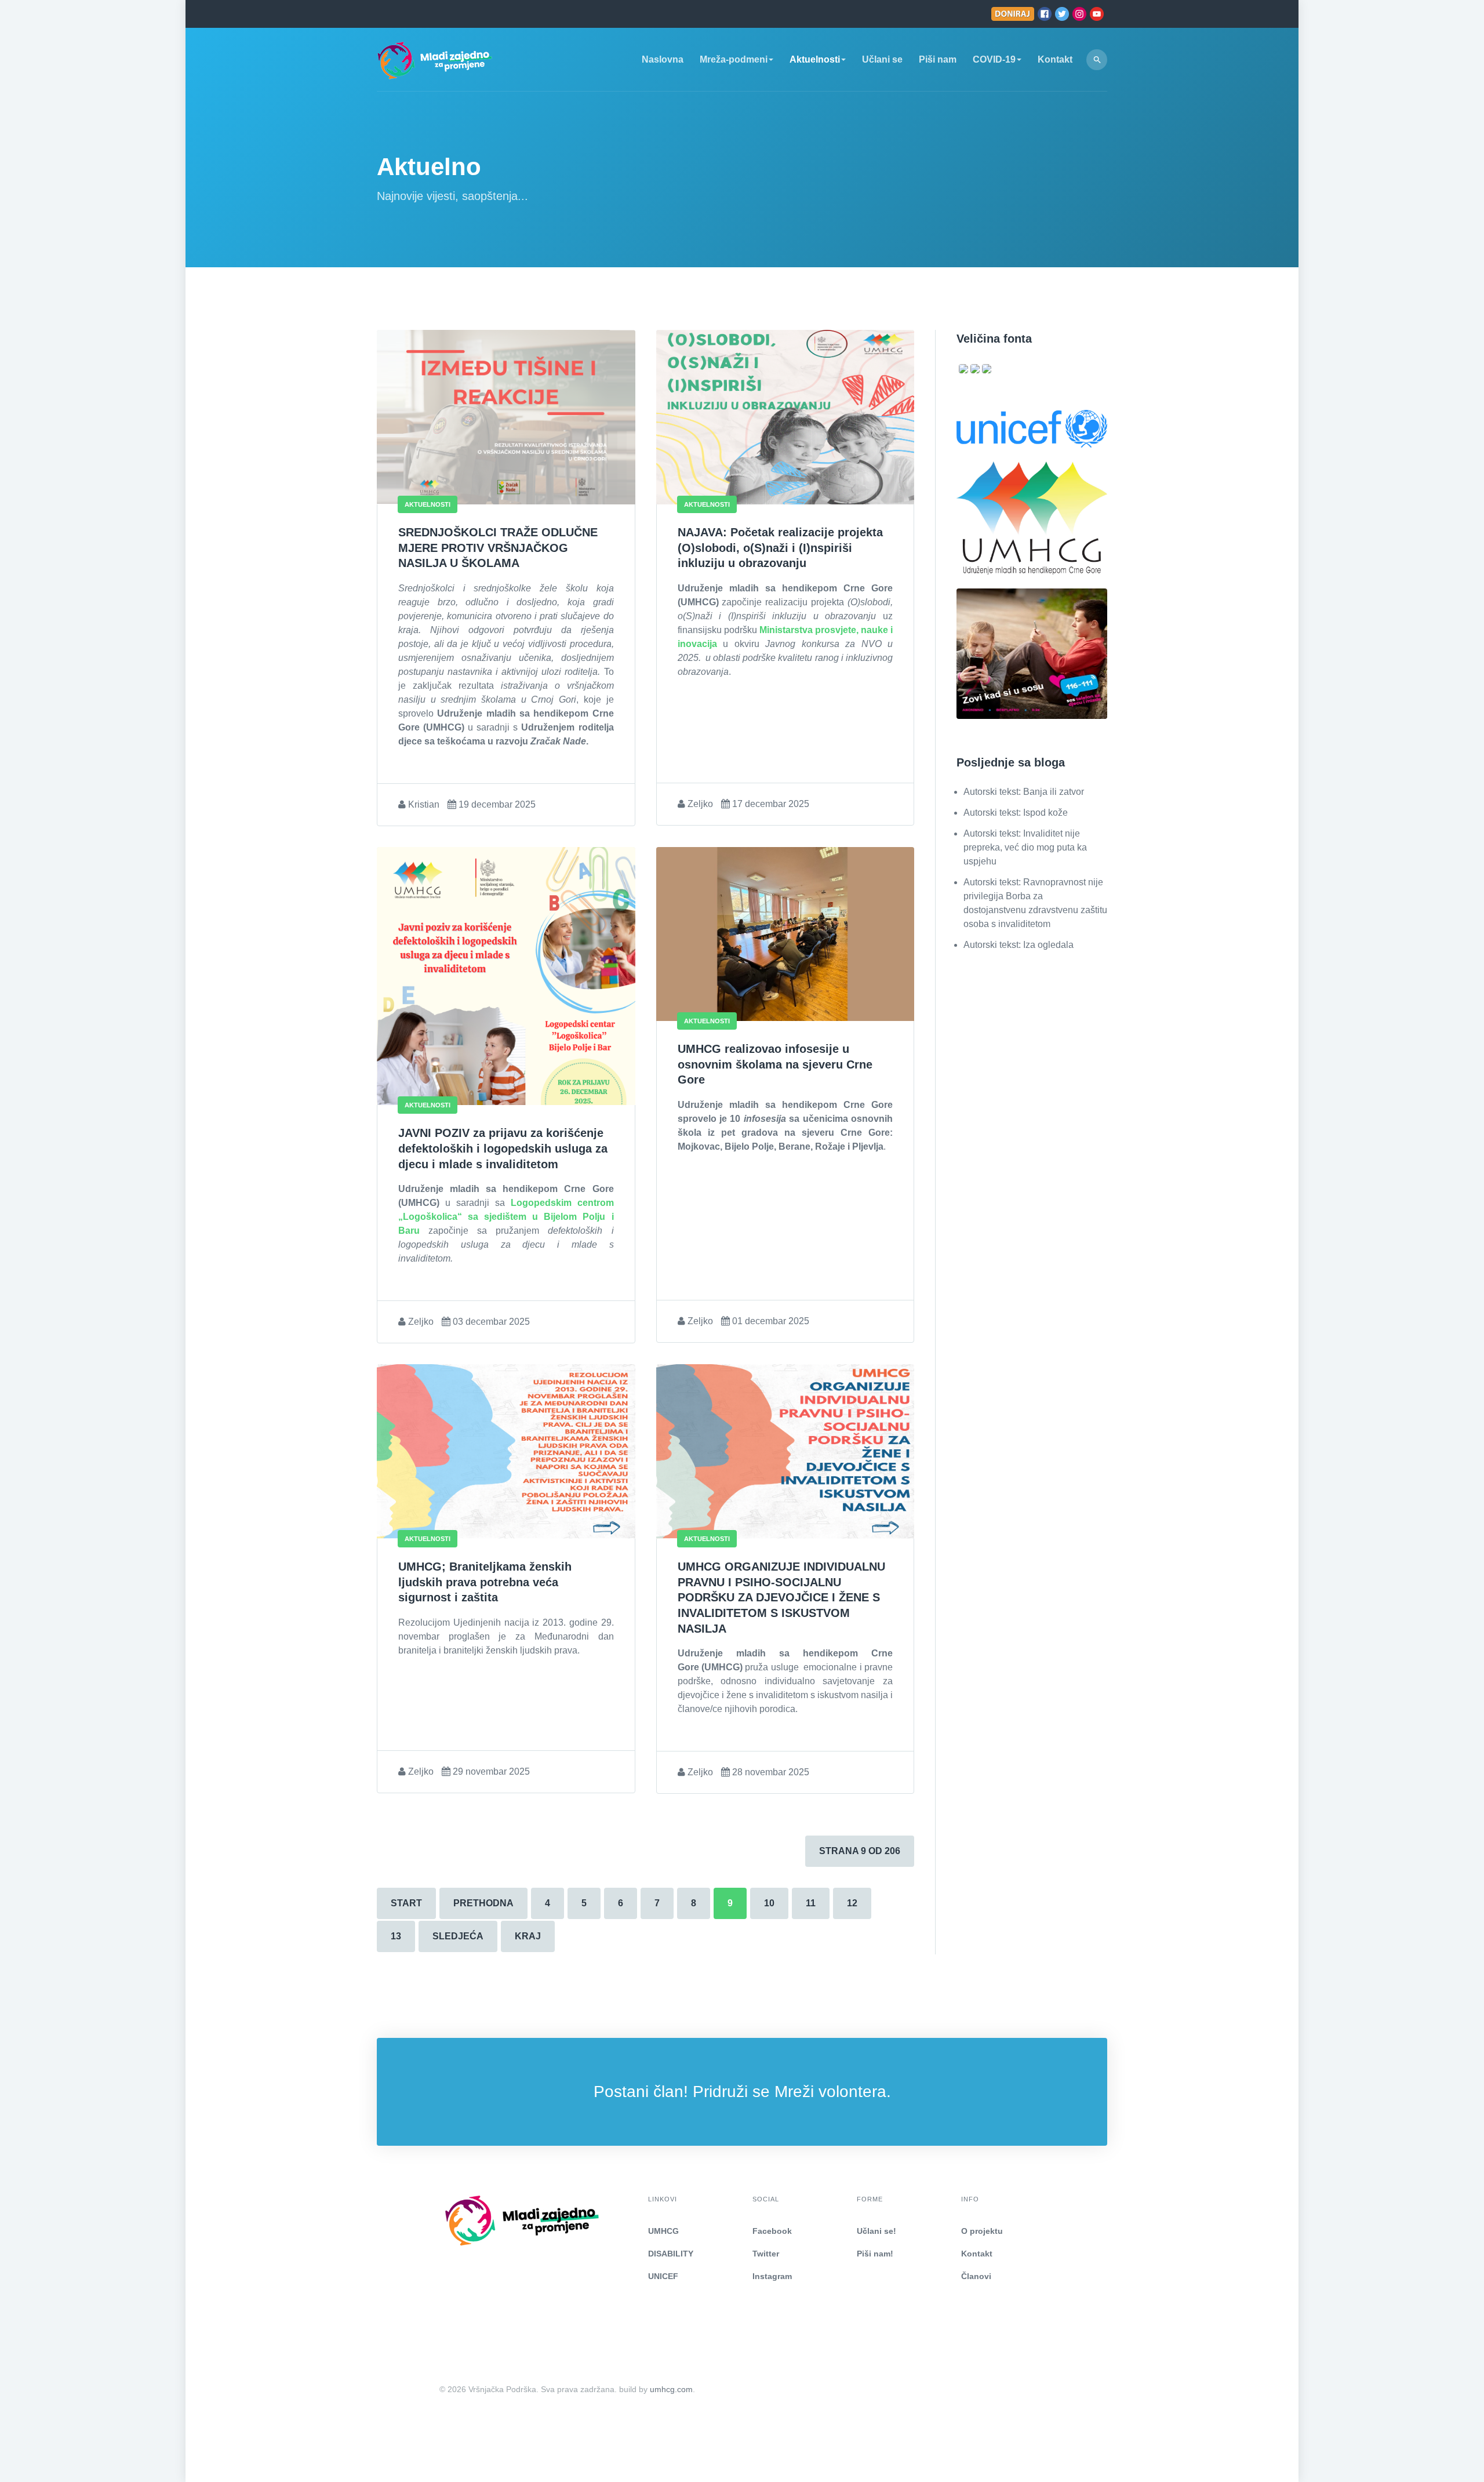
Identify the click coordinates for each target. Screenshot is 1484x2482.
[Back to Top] (1447, 2445)
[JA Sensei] (442, 2220)
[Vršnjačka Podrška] (435, 59)
